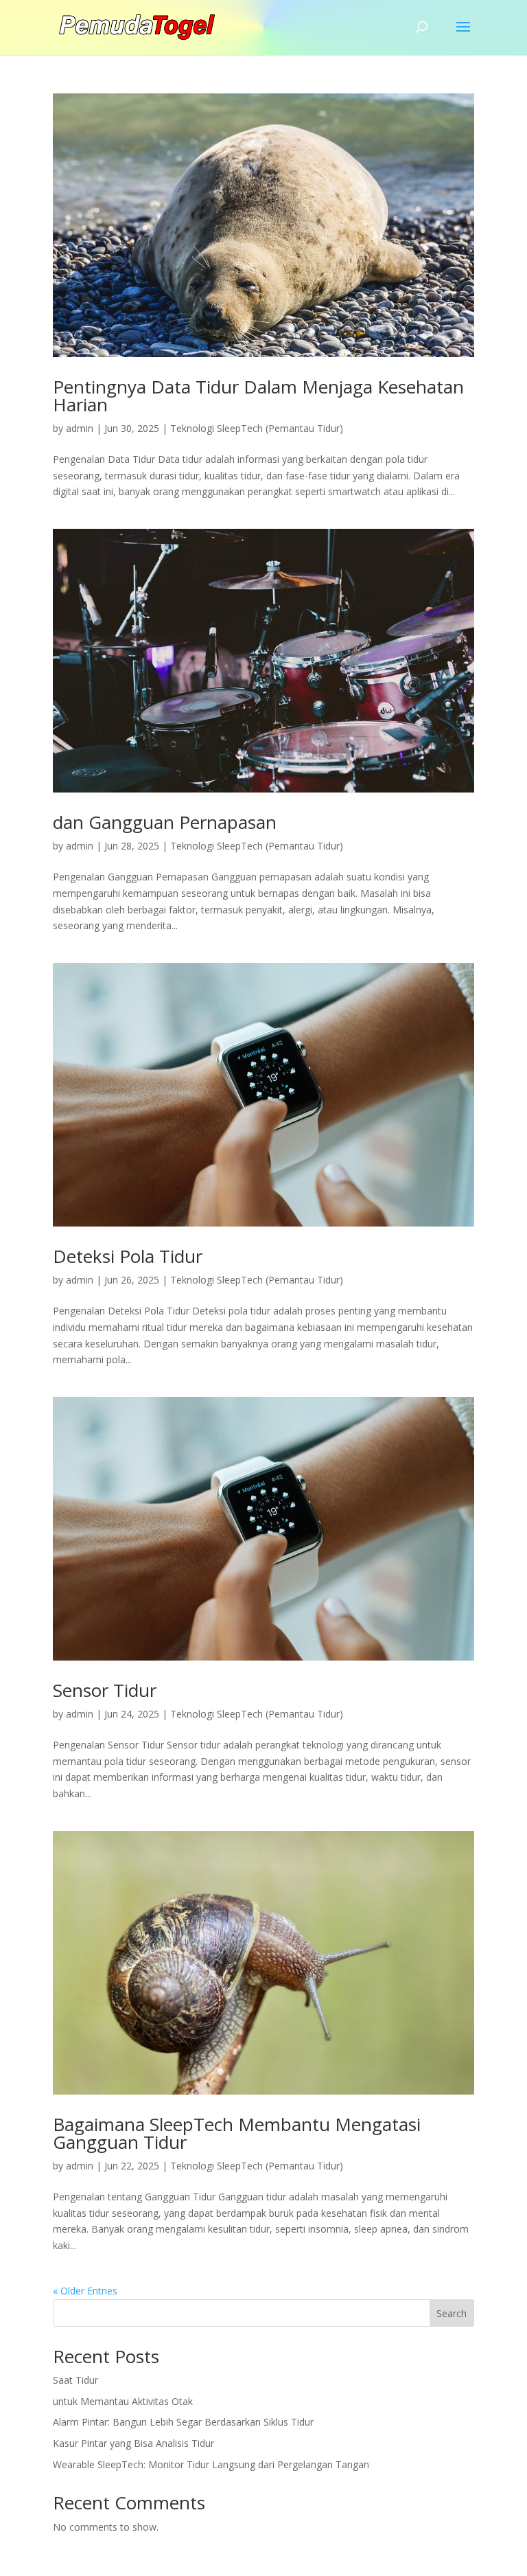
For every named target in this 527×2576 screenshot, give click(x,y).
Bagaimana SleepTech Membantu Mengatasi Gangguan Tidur (237, 2133)
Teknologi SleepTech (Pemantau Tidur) (257, 428)
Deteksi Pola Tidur (128, 1256)
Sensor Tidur (105, 1690)
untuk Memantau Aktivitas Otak (123, 2401)
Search (452, 2313)
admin (80, 428)
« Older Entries (85, 2291)
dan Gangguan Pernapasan (165, 822)
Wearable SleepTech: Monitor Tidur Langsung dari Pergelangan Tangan (211, 2464)
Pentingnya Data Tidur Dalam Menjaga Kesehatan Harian (258, 396)
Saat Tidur (75, 2380)
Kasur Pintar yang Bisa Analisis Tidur (133, 2443)
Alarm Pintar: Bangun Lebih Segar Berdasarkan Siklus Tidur (183, 2422)
